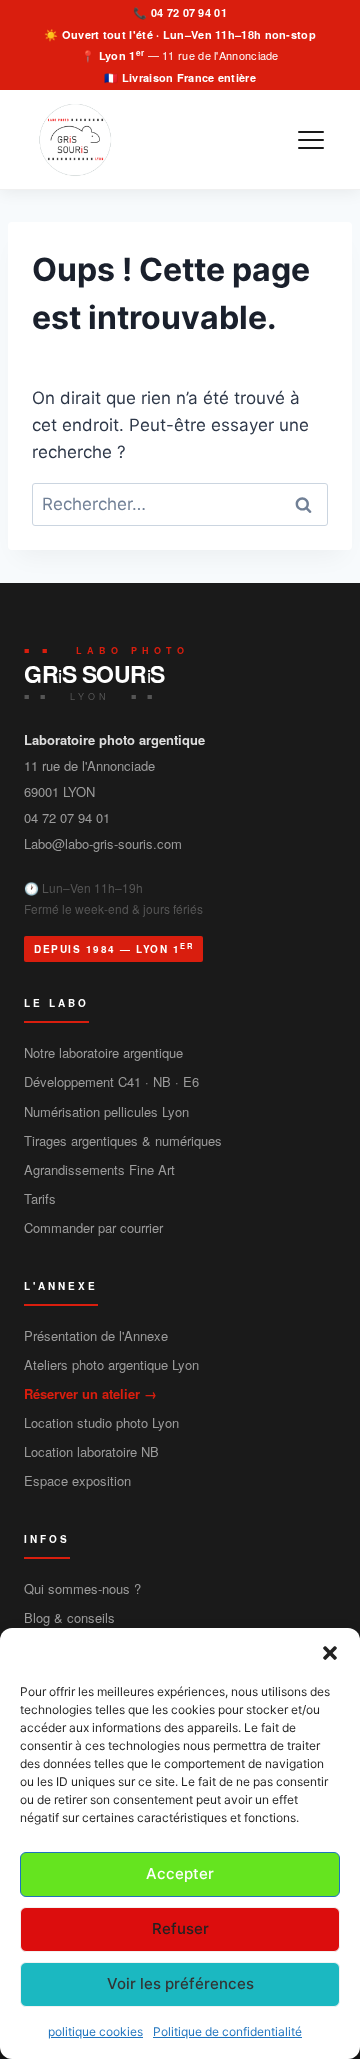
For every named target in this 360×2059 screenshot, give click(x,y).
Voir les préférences (180, 1983)
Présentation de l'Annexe (96, 1335)
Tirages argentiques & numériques (123, 1140)
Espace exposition (77, 1480)
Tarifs (40, 1198)
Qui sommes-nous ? (82, 1588)
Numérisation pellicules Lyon (106, 1111)
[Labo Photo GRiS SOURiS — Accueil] (73, 140)
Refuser (180, 1928)
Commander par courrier (93, 1227)
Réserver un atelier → (90, 1393)
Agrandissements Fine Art (99, 1169)
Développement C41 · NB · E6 (111, 1081)
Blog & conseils (69, 1617)
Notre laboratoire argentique (103, 1052)
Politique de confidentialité (227, 2031)
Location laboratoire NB (91, 1451)
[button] (330, 1653)
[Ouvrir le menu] (311, 140)
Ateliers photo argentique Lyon (111, 1364)
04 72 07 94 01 (189, 12)
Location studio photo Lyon (101, 1422)
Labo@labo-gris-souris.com (103, 843)
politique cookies (95, 2031)
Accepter (180, 1873)
